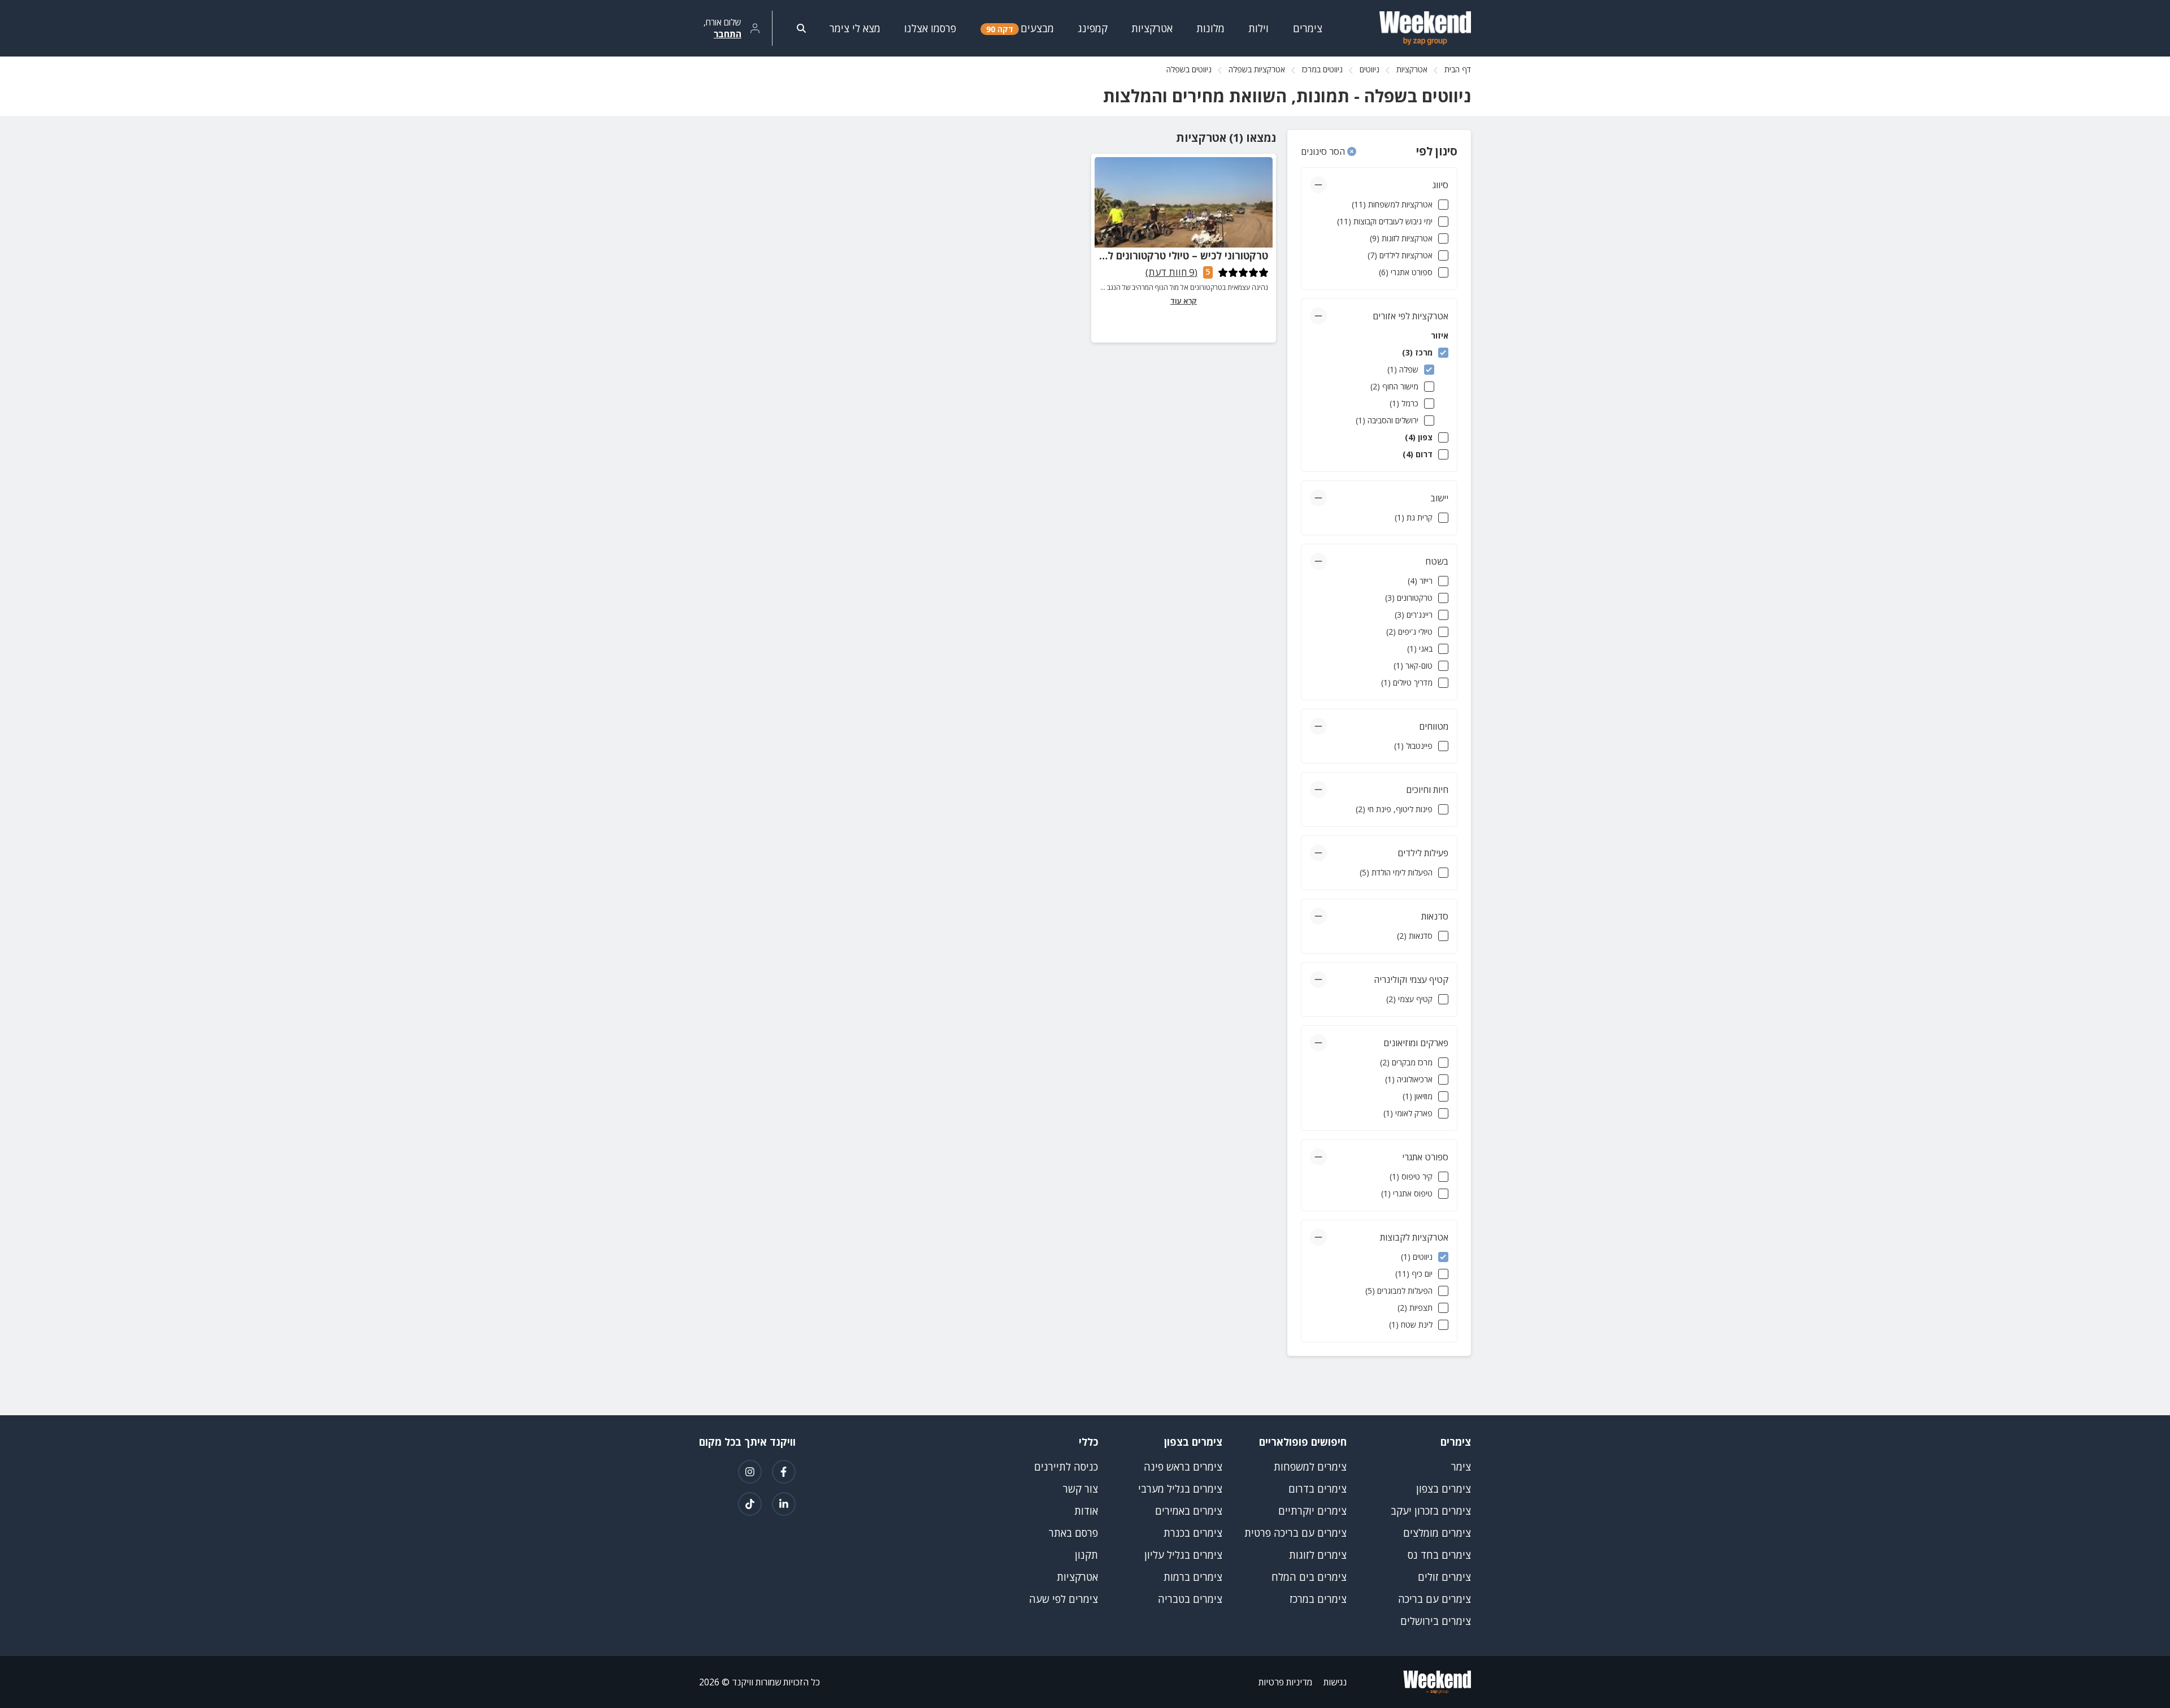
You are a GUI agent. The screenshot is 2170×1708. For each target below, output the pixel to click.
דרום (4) (1418, 454)
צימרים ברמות (1193, 1577)
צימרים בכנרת (1193, 1533)
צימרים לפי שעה (1064, 1599)
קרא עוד (1184, 301)
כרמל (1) (1404, 403)
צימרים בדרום (1318, 1489)
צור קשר (1080, 1489)
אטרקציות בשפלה (1257, 69)
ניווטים (1370, 69)
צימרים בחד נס (1439, 1555)
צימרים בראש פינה (1183, 1467)
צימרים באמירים (1189, 1511)
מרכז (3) (1417, 352)
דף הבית (1458, 69)
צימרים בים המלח (1309, 1577)
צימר (1461, 1467)
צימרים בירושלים (1436, 1621)
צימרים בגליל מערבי (1180, 1489)
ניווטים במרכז (1322, 69)
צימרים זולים (1444, 1577)
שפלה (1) (1403, 369)
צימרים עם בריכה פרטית (1296, 1533)
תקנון (1086, 1555)
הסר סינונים (1324, 151)
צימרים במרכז (1318, 1599)
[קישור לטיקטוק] (750, 1504)
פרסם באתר (1073, 1533)
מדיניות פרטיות (1285, 1682)
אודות (1086, 1511)
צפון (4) (1419, 437)
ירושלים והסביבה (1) (1387, 420)
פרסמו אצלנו (930, 28)
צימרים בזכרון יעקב (1431, 1511)
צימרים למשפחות (1310, 1467)
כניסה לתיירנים (1066, 1467)
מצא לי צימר (855, 28)
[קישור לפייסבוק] (784, 1472)
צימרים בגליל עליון (1183, 1555)
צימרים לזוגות (1318, 1555)
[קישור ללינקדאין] (784, 1504)
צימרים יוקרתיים (1312, 1511)
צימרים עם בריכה (1435, 1599)
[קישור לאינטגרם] (750, 1472)
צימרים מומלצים (1437, 1533)
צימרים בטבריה (1190, 1599)
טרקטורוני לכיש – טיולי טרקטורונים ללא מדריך (1167, 255)
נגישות (1335, 1682)
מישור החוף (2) (1394, 386)
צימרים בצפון (1444, 1489)
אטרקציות (1412, 69)
